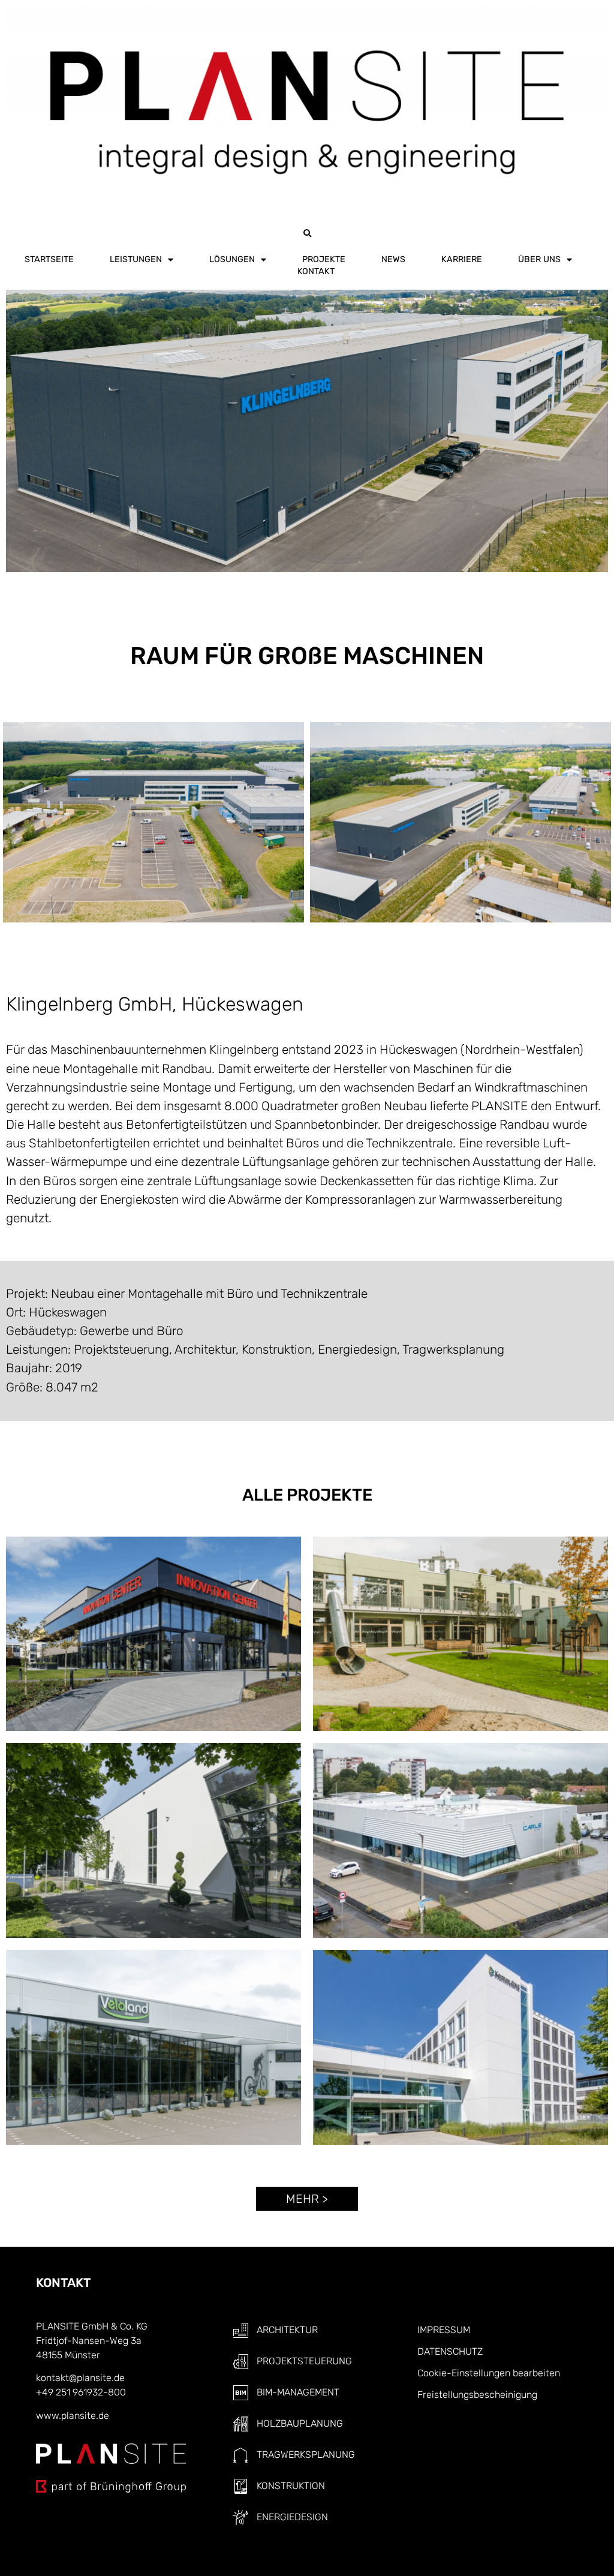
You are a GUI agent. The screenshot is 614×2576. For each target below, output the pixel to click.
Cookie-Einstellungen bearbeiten (489, 2373)
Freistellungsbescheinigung (477, 2395)
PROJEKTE (324, 259)
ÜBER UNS (539, 259)
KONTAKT (316, 271)
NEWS (393, 259)
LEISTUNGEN (136, 259)
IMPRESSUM (444, 2330)
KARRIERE (462, 259)
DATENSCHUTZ (450, 2351)
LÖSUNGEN (232, 259)
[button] (307, 234)
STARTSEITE (49, 259)
